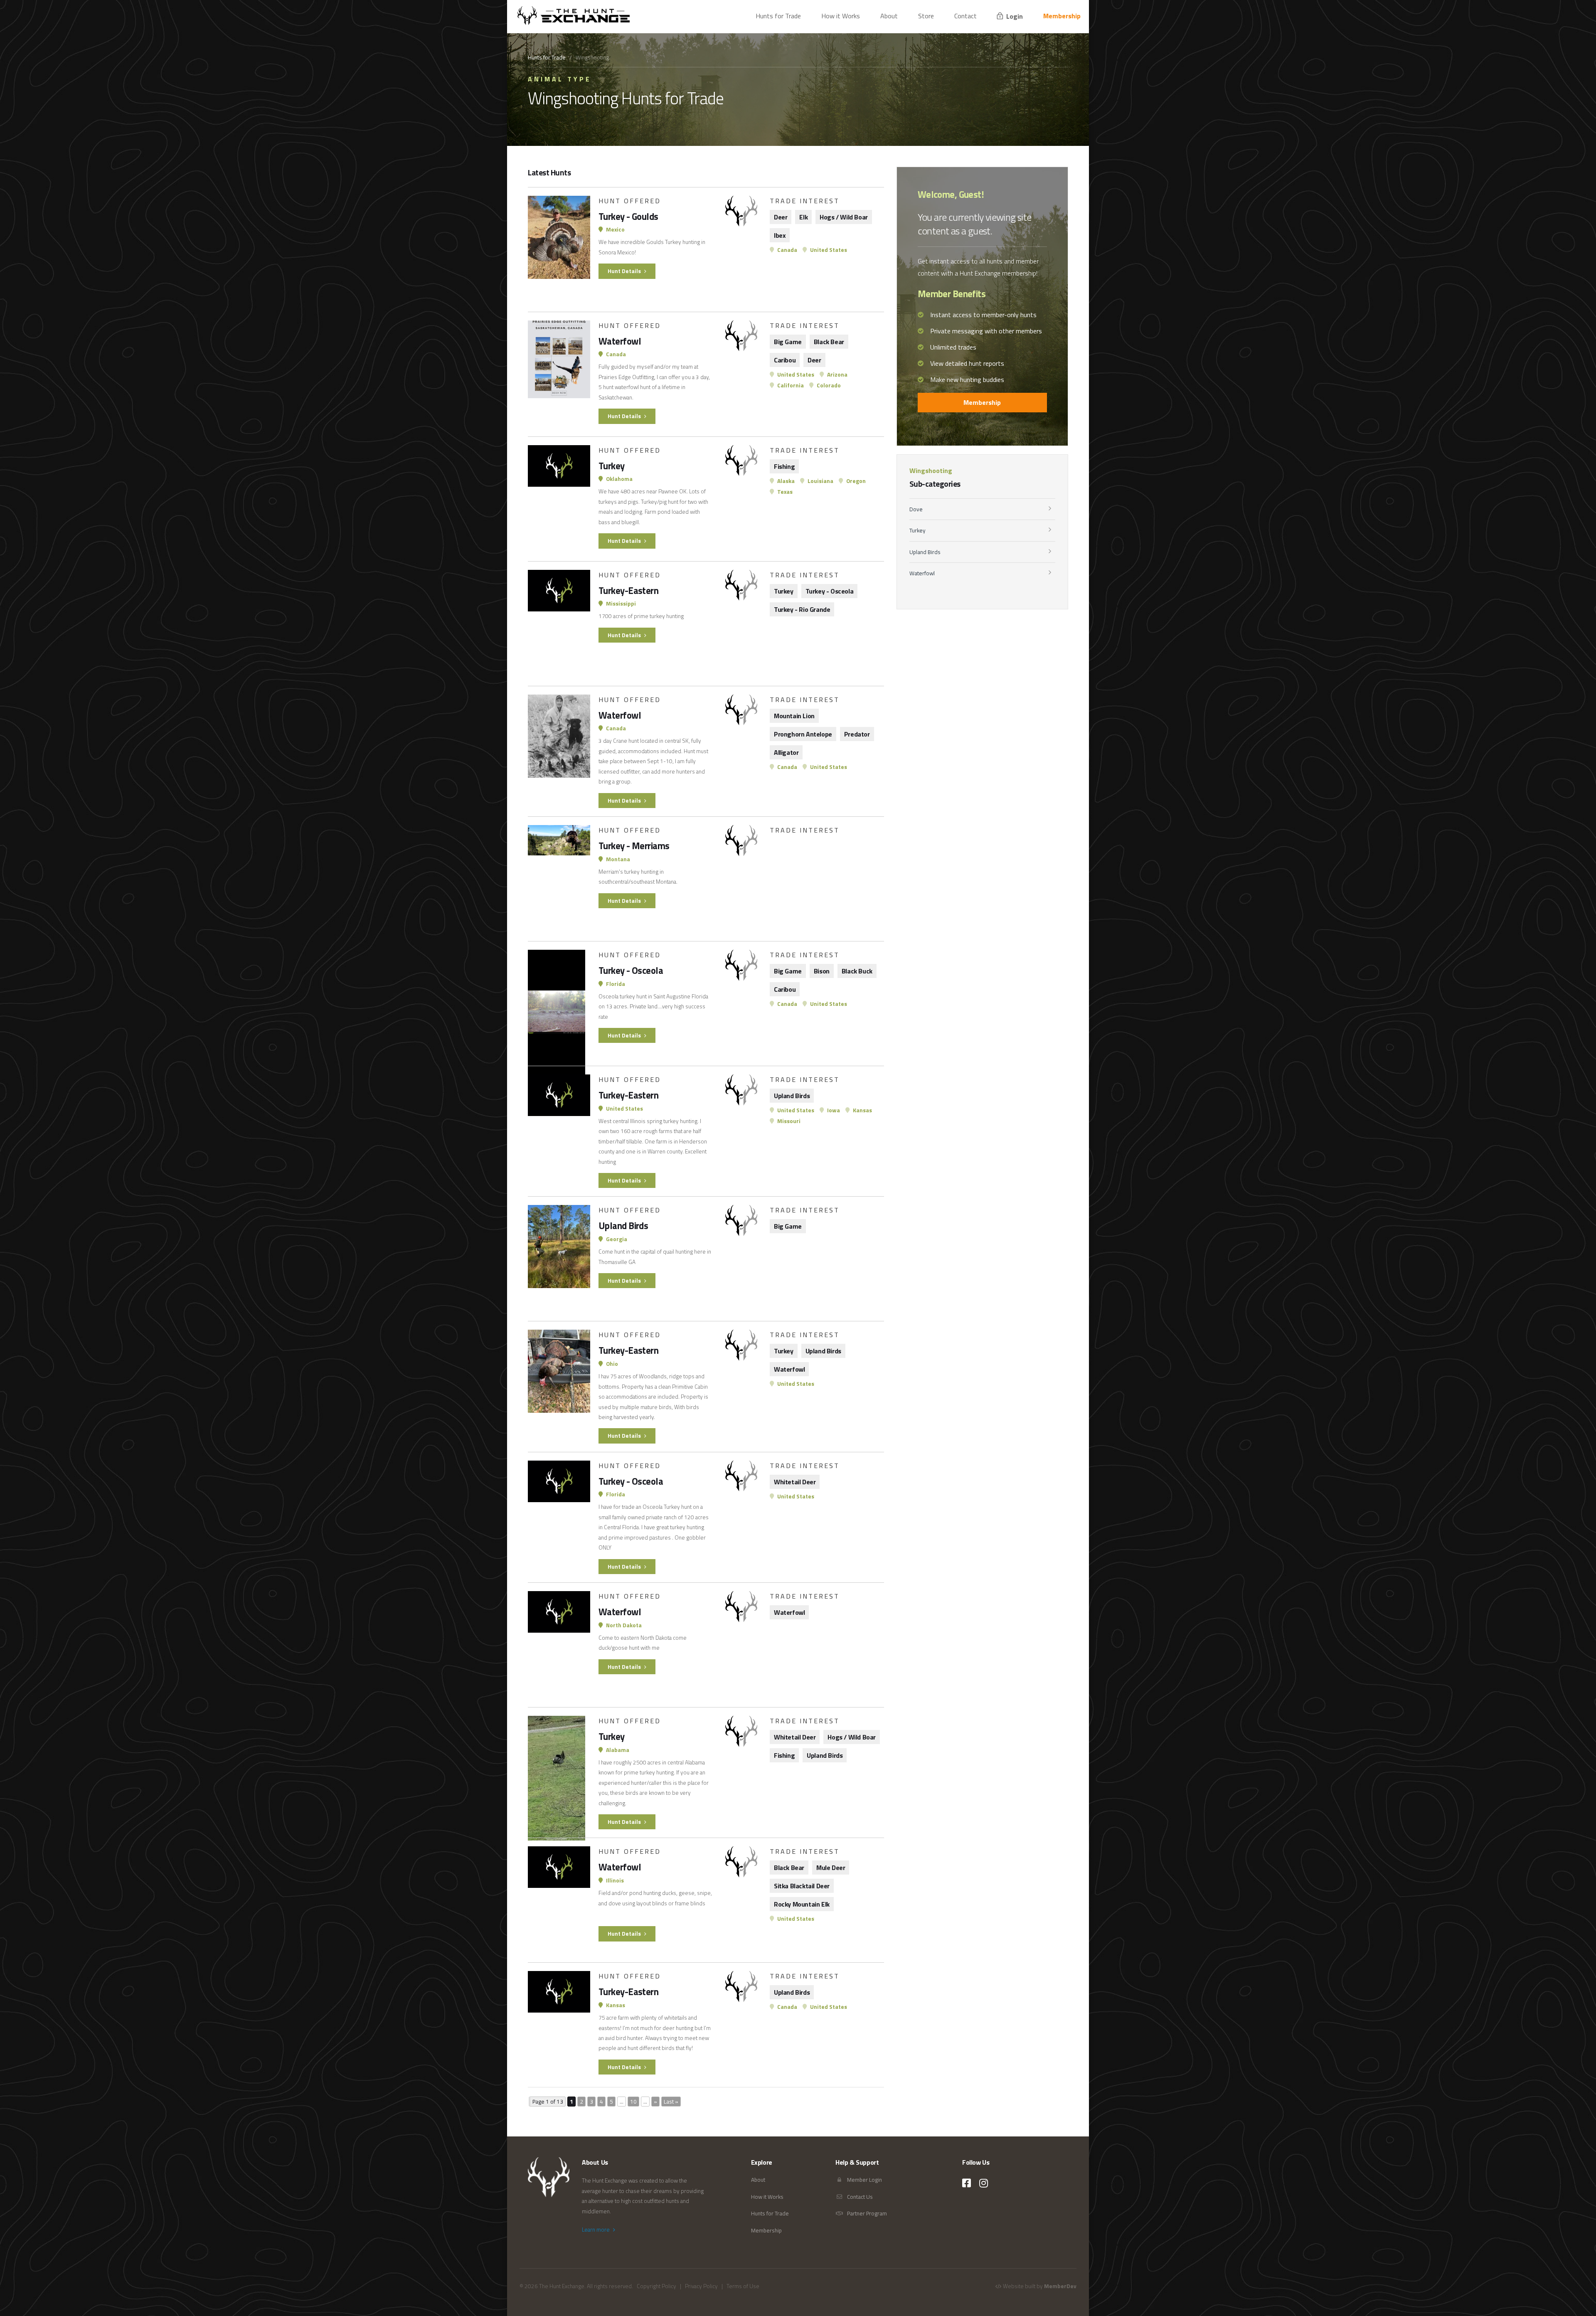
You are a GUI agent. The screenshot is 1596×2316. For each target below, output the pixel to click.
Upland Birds (925, 552)
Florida (615, 984)
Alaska (785, 481)
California (790, 385)
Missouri (788, 1121)
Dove (916, 509)
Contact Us (859, 2197)
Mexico (615, 229)
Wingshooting (931, 471)
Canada (787, 250)
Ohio (611, 1364)
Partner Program (866, 2213)
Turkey (917, 530)
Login (1014, 16)
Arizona (837, 375)
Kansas (862, 1110)
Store (926, 16)
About (889, 16)
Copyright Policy (656, 2286)
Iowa (833, 1110)
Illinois (614, 1880)
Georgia (616, 1239)
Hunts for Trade (778, 16)
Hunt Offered (630, 201)
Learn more (596, 2230)
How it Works (841, 16)
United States (828, 250)
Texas (784, 492)
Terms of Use (743, 2286)
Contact (965, 16)
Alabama (617, 1750)
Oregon (855, 481)
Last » (671, 2102)
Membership (1062, 16)
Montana (617, 859)
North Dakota (623, 1625)
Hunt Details (625, 271)
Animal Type (560, 79)
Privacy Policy (701, 2286)
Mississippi (620, 604)
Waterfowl (922, 573)
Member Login (864, 2180)
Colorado (828, 385)
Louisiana (820, 481)
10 (633, 2102)
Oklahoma (619, 479)
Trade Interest (805, 201)
